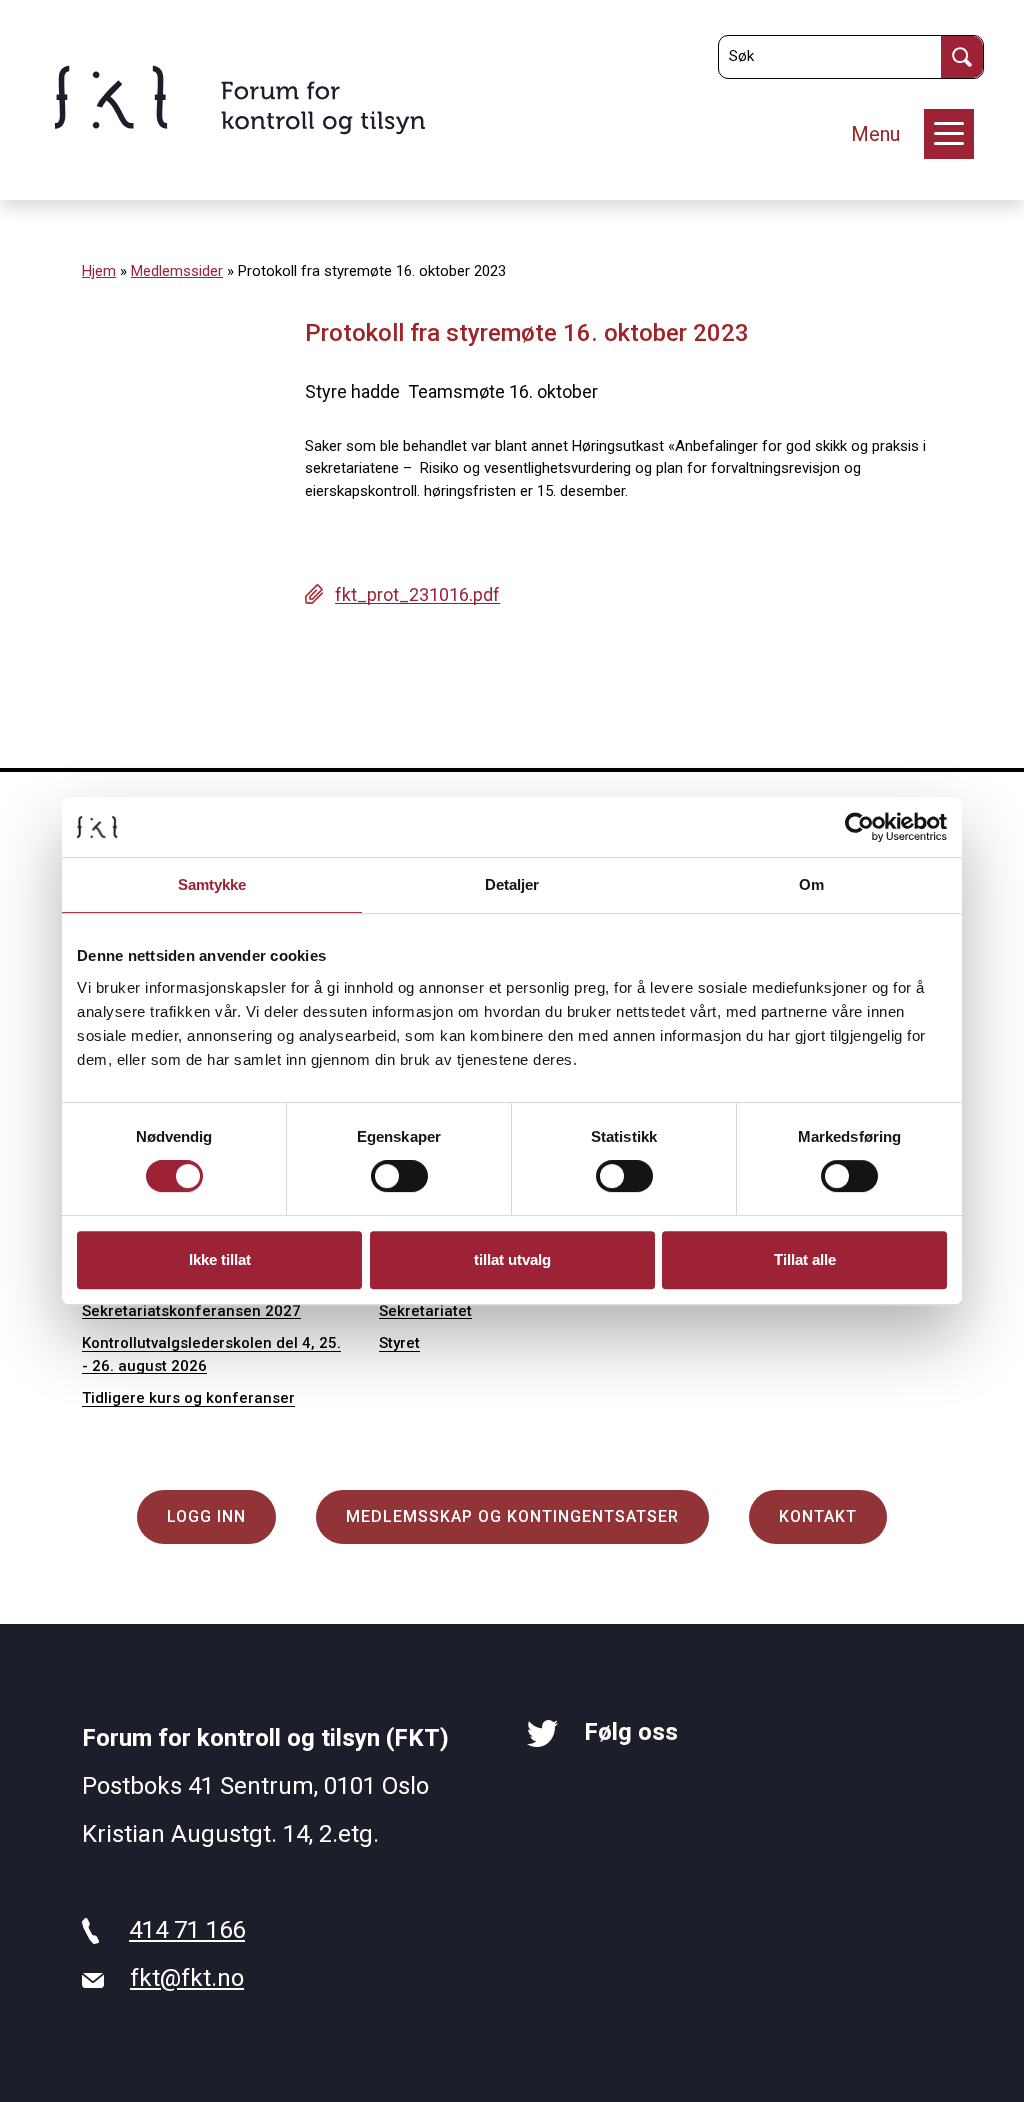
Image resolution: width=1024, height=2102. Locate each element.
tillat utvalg (512, 1259)
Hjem (99, 271)
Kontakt (818, 1516)
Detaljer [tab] (512, 884)
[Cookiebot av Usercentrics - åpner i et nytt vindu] (859, 827)
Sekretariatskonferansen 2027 (191, 1311)
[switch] (399, 1176)
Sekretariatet (425, 1311)
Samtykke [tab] (212, 884)
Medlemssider (177, 271)
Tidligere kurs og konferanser (188, 1398)
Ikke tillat (220, 1259)
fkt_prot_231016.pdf (417, 594)
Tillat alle (805, 1259)
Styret (399, 1343)
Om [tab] (811, 884)
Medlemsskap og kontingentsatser (512, 1516)
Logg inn (206, 1516)
